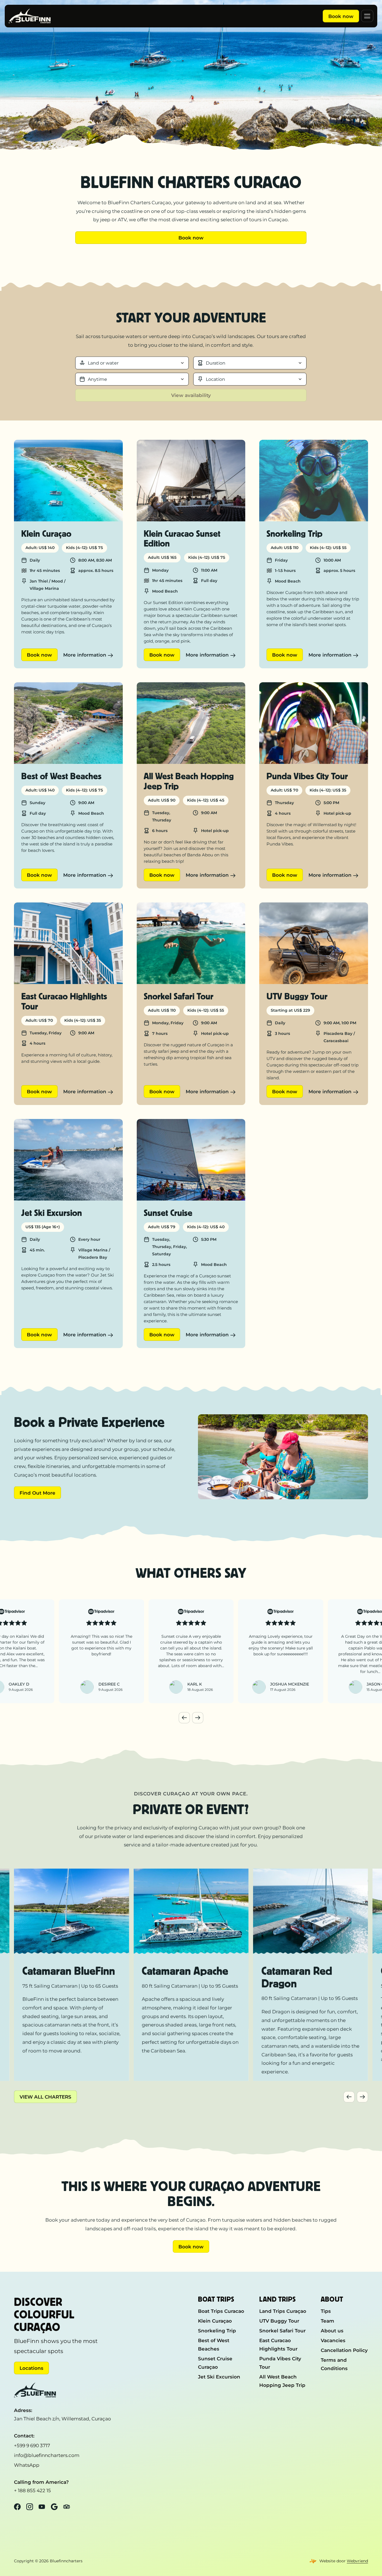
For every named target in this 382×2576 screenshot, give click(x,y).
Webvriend (357, 2561)
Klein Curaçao (215, 2321)
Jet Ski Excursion (219, 2377)
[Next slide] (198, 1718)
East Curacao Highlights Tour (278, 2345)
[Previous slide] (184, 1718)
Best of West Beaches (214, 2345)
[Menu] (367, 16)
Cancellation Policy (344, 2350)
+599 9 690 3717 (32, 2445)
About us (332, 2331)
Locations (31, 2368)
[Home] (30, 16)
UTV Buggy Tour (279, 2321)
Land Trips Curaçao (283, 2311)
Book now (341, 16)
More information (85, 655)
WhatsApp (27, 2465)
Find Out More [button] (37, 1493)
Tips (326, 2311)
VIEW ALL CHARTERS (45, 2097)
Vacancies (333, 2340)
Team (327, 2321)
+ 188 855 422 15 (32, 2491)
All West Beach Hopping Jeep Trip (282, 2381)
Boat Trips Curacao (221, 2311)
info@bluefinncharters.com (47, 2455)
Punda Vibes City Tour (280, 2363)
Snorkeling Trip (217, 2331)
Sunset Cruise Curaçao (215, 2363)
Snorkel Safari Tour (282, 2331)
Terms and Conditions (334, 2364)
